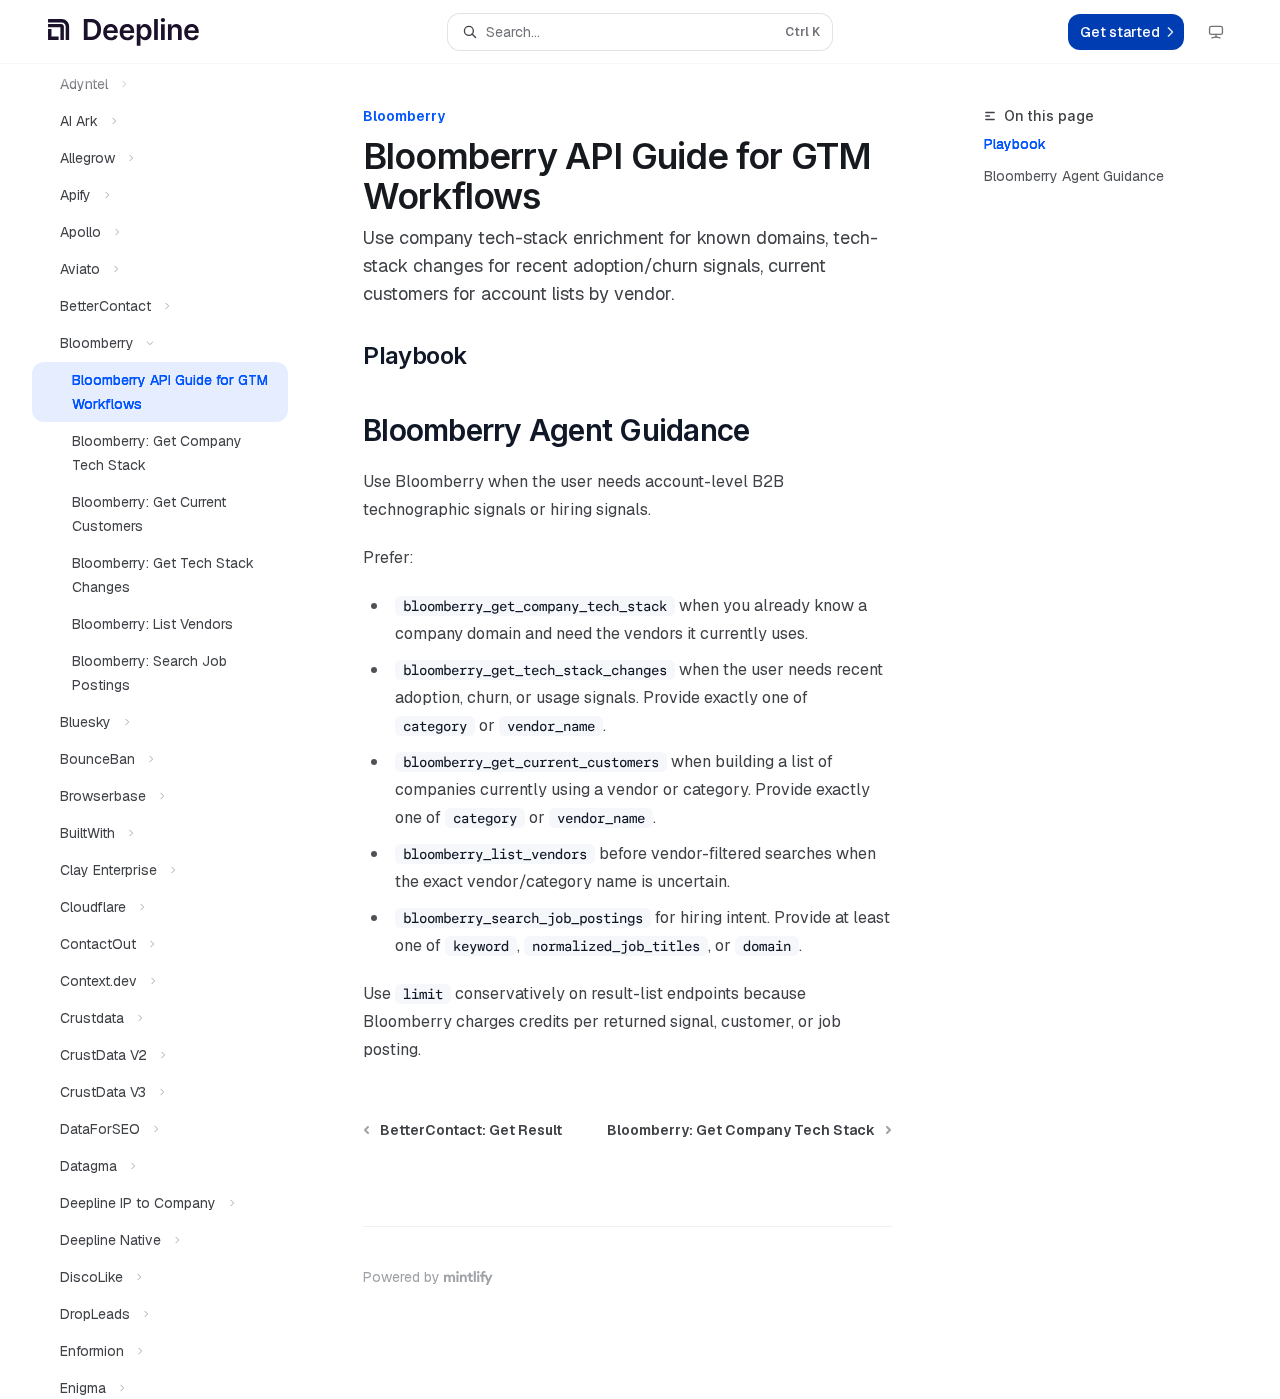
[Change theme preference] (1216, 32)
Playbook (1015, 144)
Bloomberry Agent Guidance (1074, 176)
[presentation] (176, 731)
